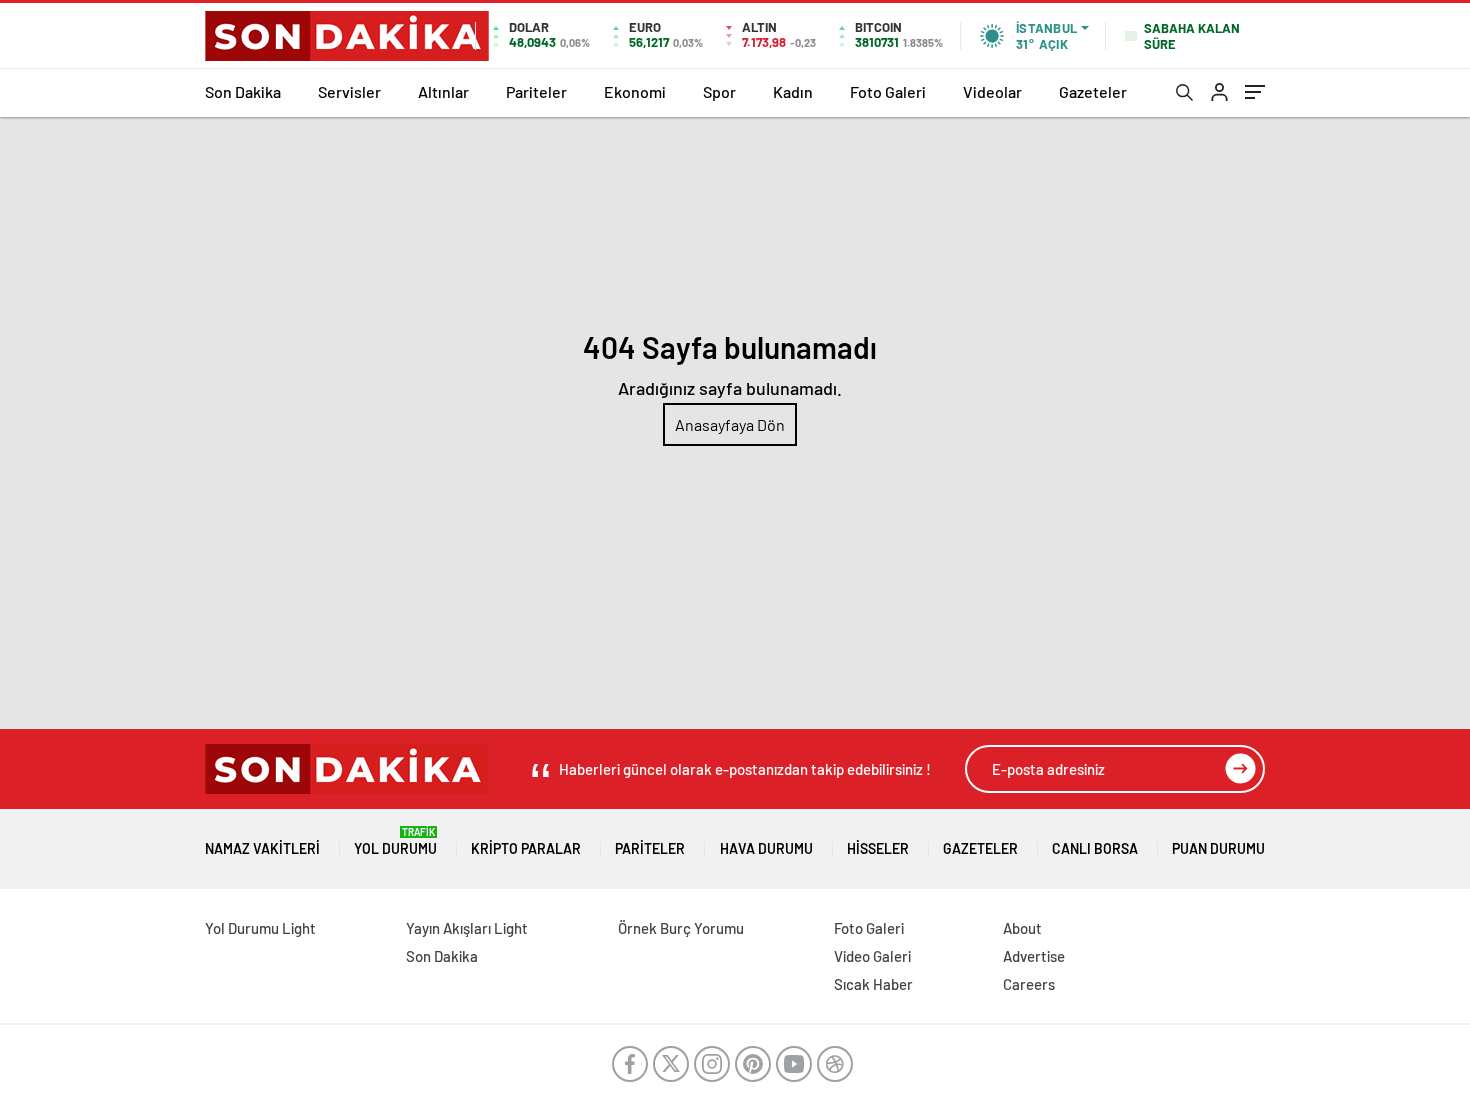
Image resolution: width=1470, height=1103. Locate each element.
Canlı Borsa (1095, 848)
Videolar (992, 91)
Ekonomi (635, 91)
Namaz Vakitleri (262, 848)
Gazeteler (1093, 91)
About (1022, 928)
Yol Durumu (395, 841)
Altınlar (443, 91)
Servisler (349, 91)
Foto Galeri (888, 91)
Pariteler (536, 91)
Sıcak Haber (873, 984)
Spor (719, 91)
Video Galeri (872, 956)
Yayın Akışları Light (467, 928)
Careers (1029, 984)
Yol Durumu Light (260, 928)
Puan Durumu (1218, 848)
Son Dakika (243, 91)
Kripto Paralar (526, 848)
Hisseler (878, 848)
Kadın (793, 91)
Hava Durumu (766, 848)
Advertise (1034, 956)
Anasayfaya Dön (730, 424)
